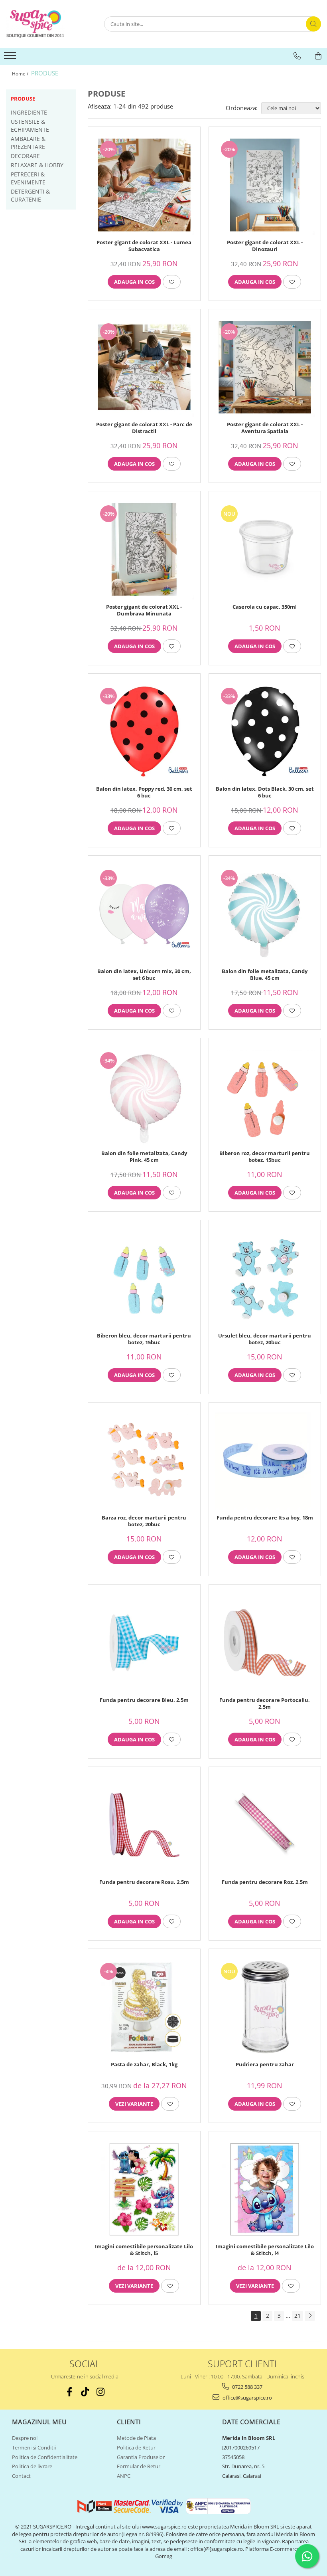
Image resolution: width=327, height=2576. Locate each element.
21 (297, 2316)
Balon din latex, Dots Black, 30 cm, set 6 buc (265, 792)
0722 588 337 (247, 2387)
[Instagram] (100, 2392)
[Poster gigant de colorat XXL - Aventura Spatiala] (265, 367)
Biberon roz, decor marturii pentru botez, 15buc (265, 1157)
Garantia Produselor (141, 2457)
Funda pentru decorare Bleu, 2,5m (144, 1700)
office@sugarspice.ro (247, 2398)
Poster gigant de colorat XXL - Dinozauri (265, 246)
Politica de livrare (32, 2466)
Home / (21, 74)
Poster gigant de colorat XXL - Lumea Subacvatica (144, 246)
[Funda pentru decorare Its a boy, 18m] (265, 1461)
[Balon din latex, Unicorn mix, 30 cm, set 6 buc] (144, 914)
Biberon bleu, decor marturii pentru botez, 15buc (144, 1339)
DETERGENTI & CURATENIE (30, 195)
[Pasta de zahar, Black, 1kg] (144, 2007)
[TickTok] (85, 2392)
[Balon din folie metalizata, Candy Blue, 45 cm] (265, 914)
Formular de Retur (139, 2466)
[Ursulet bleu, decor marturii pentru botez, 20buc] (265, 1278)
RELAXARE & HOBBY (37, 165)
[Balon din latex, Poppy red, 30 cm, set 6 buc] (144, 732)
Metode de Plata (136, 2438)
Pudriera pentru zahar (265, 2065)
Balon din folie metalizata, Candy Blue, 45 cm (265, 975)
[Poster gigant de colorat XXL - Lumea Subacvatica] (144, 185)
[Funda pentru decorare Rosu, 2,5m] (144, 1825)
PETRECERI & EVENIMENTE (28, 178)
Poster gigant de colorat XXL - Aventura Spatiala (265, 428)
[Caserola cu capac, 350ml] (265, 549)
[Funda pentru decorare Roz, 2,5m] (265, 1825)
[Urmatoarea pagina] (310, 2316)
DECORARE (25, 156)
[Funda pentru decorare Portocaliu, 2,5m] (265, 1643)
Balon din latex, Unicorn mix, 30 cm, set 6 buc (144, 975)
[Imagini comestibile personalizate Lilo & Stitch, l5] (144, 2189)
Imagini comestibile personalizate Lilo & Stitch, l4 (265, 2250)
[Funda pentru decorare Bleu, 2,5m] (144, 1643)
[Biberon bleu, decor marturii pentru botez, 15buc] (144, 1278)
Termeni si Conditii (34, 2447)
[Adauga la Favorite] (172, 282)
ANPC (124, 2476)
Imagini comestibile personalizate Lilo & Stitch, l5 (144, 2250)
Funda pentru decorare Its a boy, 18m (265, 1518)
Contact (21, 2476)
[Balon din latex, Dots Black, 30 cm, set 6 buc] (265, 732)
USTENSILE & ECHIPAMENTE (30, 126)
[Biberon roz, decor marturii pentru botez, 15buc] (265, 1096)
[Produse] (11, 58)
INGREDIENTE (29, 112)
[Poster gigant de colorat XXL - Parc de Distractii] (144, 367)
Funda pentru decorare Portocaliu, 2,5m (265, 1703)
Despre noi (25, 2438)
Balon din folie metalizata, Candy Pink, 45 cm (144, 1157)
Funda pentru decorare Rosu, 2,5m (144, 1882)
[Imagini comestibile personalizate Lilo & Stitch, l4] (265, 2189)
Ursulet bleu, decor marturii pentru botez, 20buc (265, 1339)
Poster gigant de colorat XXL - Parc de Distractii (144, 428)
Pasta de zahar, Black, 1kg (144, 2065)
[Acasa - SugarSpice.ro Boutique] (46, 24)
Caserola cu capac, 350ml (265, 607)
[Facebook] (69, 2392)
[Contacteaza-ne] (297, 56)
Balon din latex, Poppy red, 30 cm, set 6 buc (144, 792)
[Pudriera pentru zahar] (265, 2007)
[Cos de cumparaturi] (318, 56)
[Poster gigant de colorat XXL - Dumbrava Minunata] (144, 549)
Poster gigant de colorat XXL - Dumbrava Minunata (144, 610)
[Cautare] (313, 24)
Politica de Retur (136, 2447)
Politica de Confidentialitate (45, 2457)
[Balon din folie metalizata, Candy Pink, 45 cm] (144, 1096)
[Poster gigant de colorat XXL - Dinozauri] (265, 185)
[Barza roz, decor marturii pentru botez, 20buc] (144, 1461)
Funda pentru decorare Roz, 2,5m (265, 1882)
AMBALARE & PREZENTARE (28, 143)
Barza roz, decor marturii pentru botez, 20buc (144, 1521)
